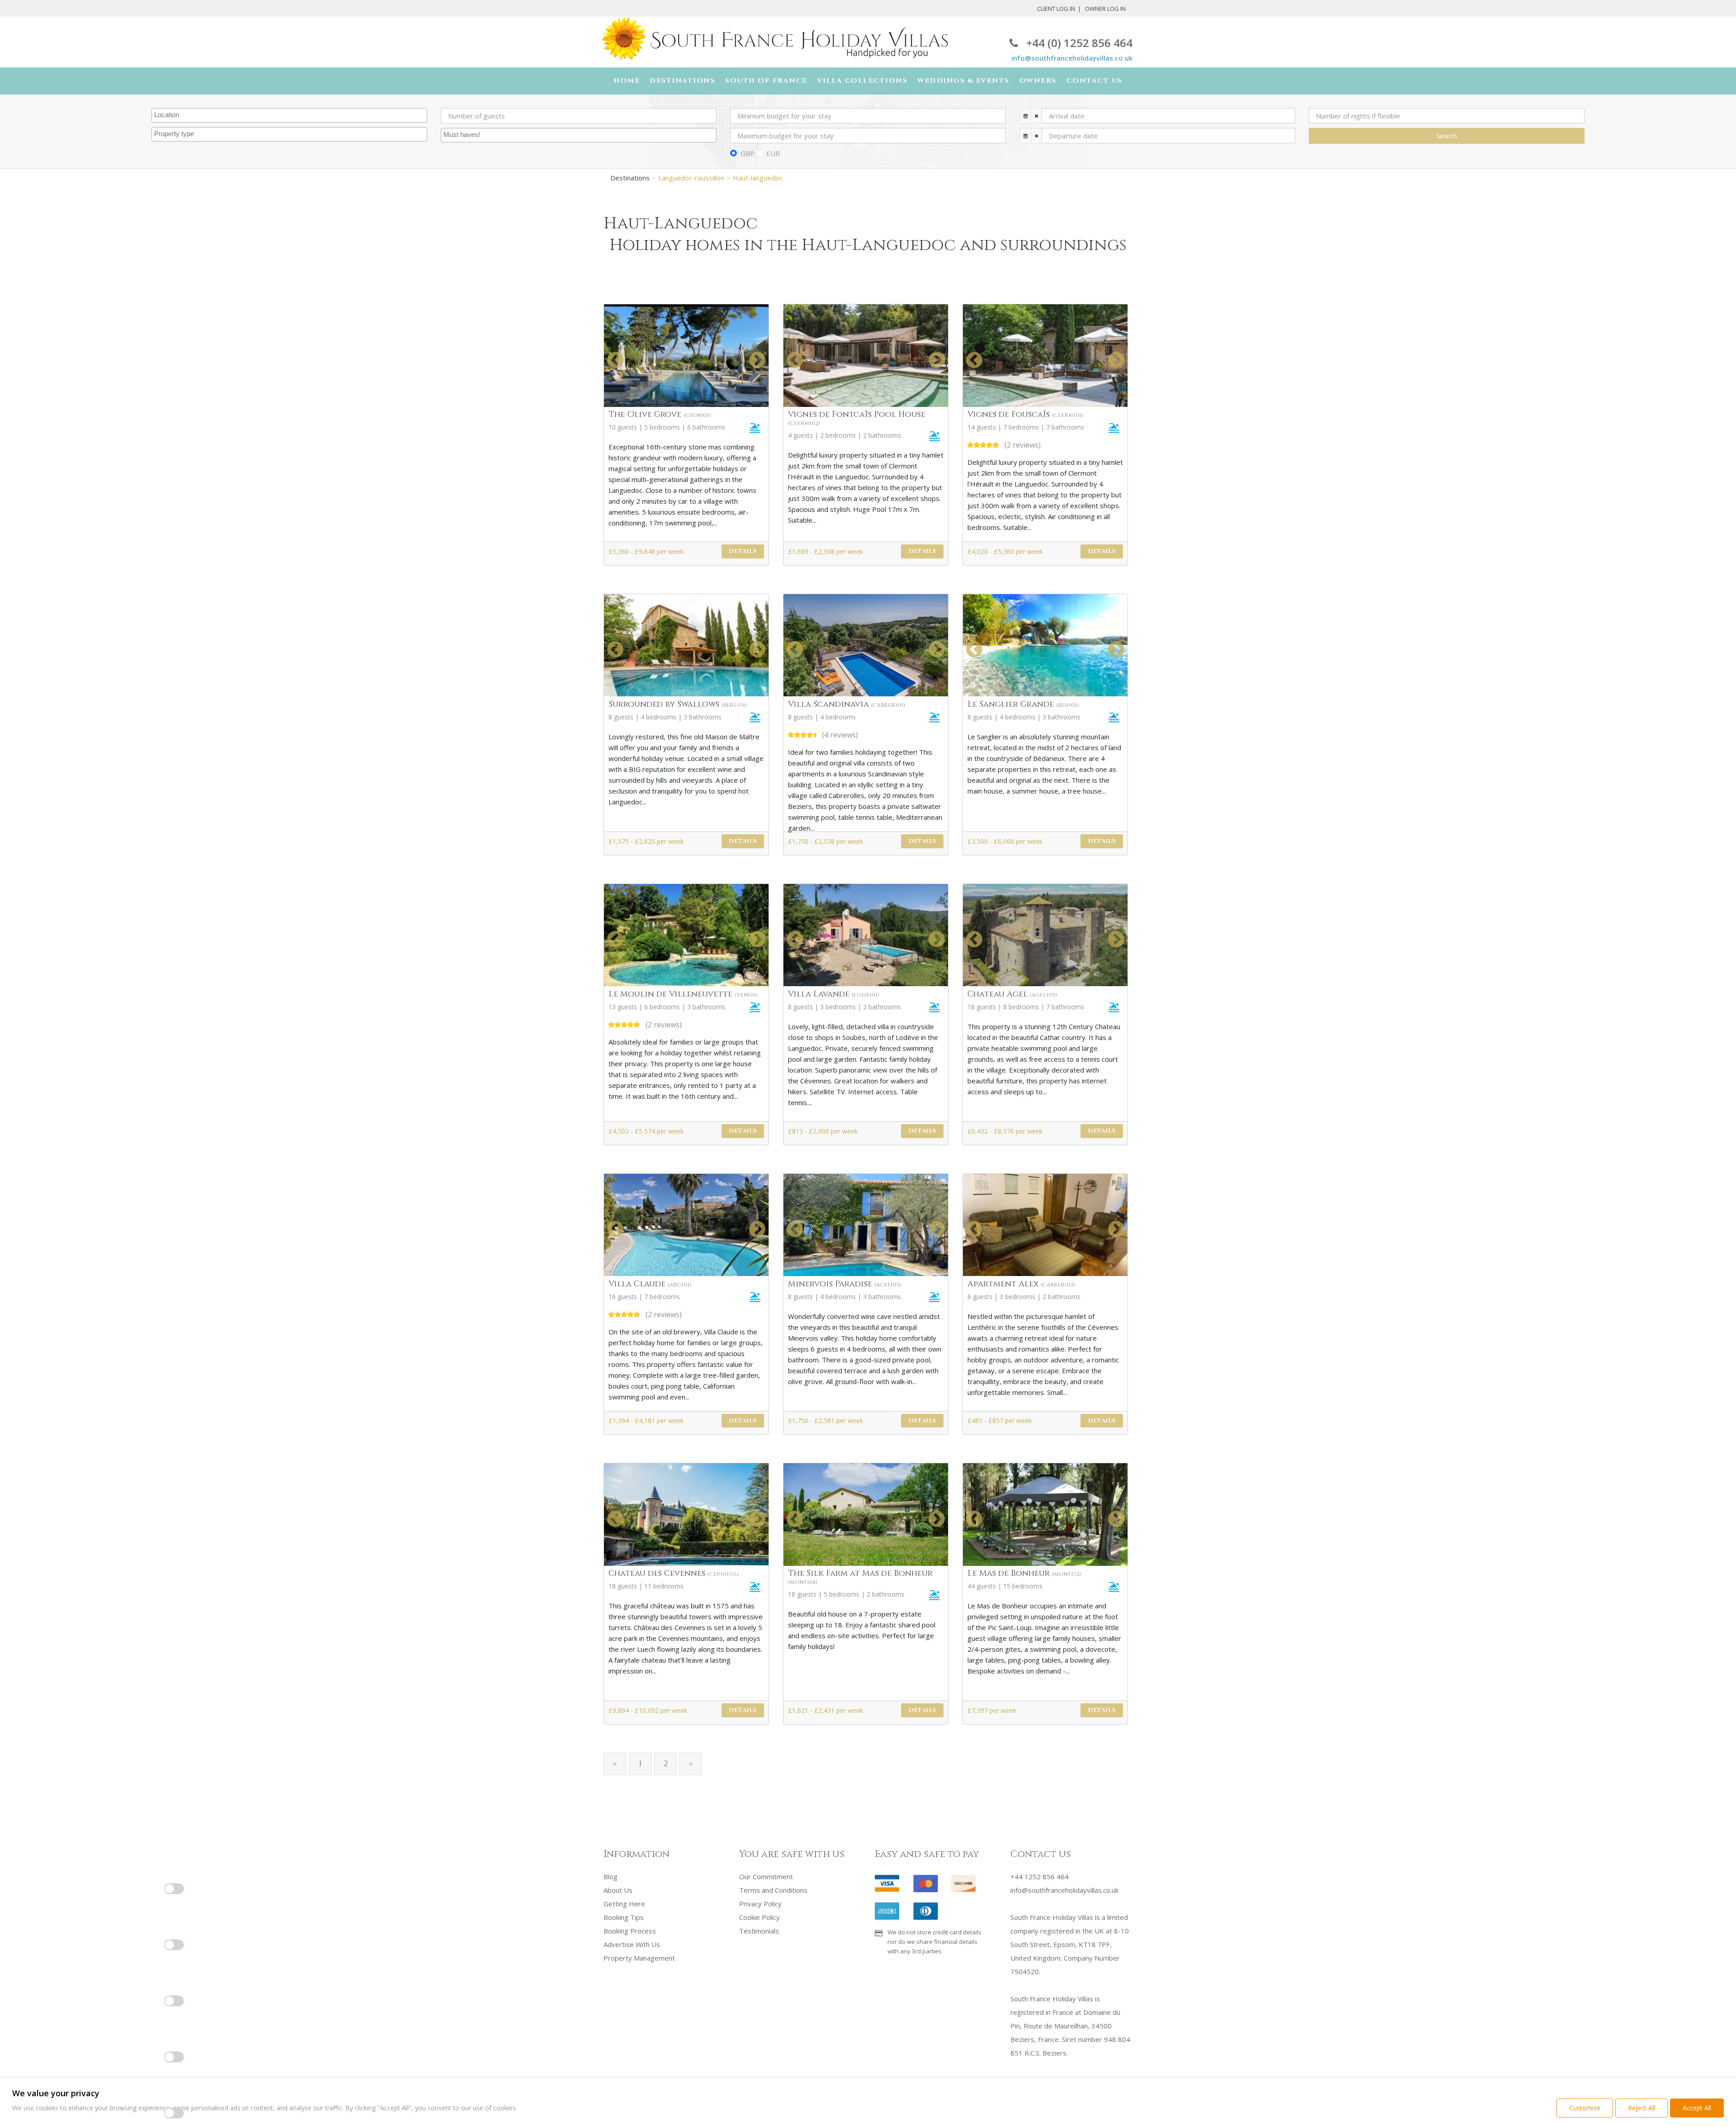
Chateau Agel (1012, 994)
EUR (773, 153)
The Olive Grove (660, 414)
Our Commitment (766, 1876)
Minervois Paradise (844, 1284)
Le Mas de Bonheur (1024, 1573)
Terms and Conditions (773, 1890)
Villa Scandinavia (847, 704)
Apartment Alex (1021, 1284)
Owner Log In (1105, 9)
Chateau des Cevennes (674, 1573)
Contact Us (1094, 81)
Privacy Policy (760, 1904)
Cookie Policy (759, 1917)
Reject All (1642, 2108)
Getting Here (624, 1904)
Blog (611, 1876)
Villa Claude (650, 1284)
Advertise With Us (632, 1944)
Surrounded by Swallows (678, 704)
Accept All (1697, 2108)
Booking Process (630, 1931)
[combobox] (289, 115)
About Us (618, 1890)
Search (1447, 136)
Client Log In (1056, 9)
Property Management (639, 1958)
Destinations (682, 81)
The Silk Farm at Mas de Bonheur (860, 1577)
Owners (1038, 81)
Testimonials (759, 1931)
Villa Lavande (834, 994)
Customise (1585, 2108)
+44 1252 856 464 (1040, 1876)
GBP (748, 153)
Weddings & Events (963, 81)
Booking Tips (624, 1917)
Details (743, 551)
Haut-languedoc (758, 178)
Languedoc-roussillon (691, 178)
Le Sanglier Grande (1023, 704)
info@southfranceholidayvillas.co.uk (1072, 58)
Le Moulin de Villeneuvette (683, 994)
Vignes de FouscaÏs (1025, 414)
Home (627, 81)
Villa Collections (863, 81)
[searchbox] (290, 115)
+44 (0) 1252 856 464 (1079, 43)
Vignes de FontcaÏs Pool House (857, 418)
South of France (766, 81)
